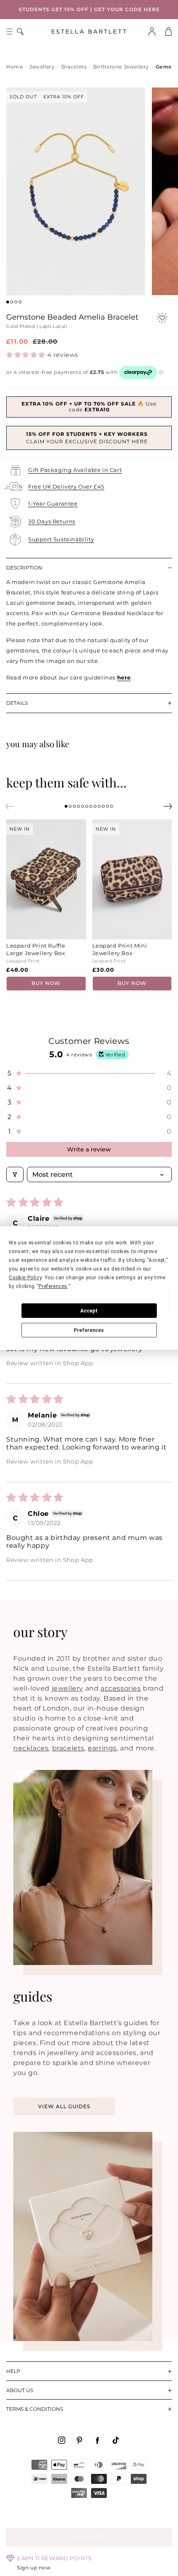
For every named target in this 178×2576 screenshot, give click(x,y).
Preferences (89, 1330)
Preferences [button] (53, 1286)
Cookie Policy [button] (25, 1278)
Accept (89, 1311)
